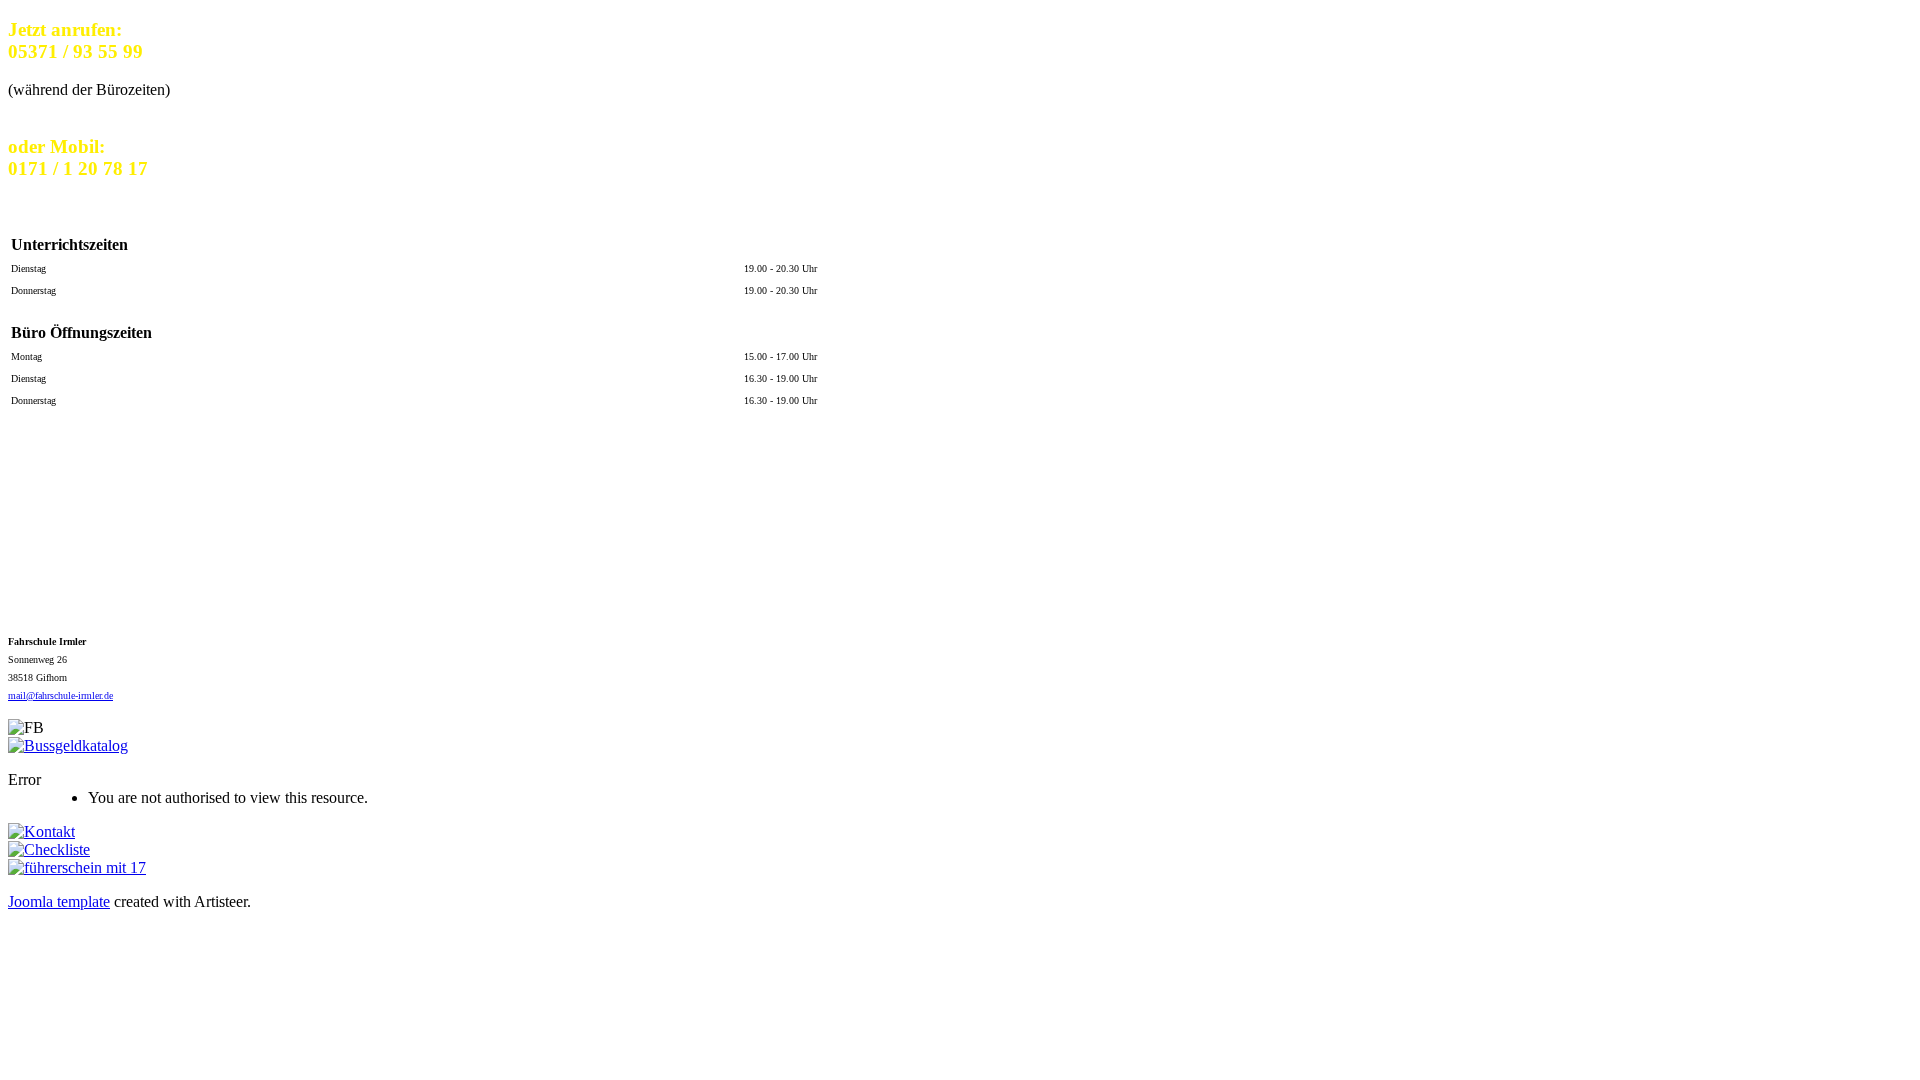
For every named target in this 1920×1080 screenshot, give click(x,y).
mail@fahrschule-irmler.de (60, 695)
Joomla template (59, 901)
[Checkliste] (49, 849)
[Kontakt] (41, 831)
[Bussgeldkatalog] (68, 745)
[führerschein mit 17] (77, 867)
